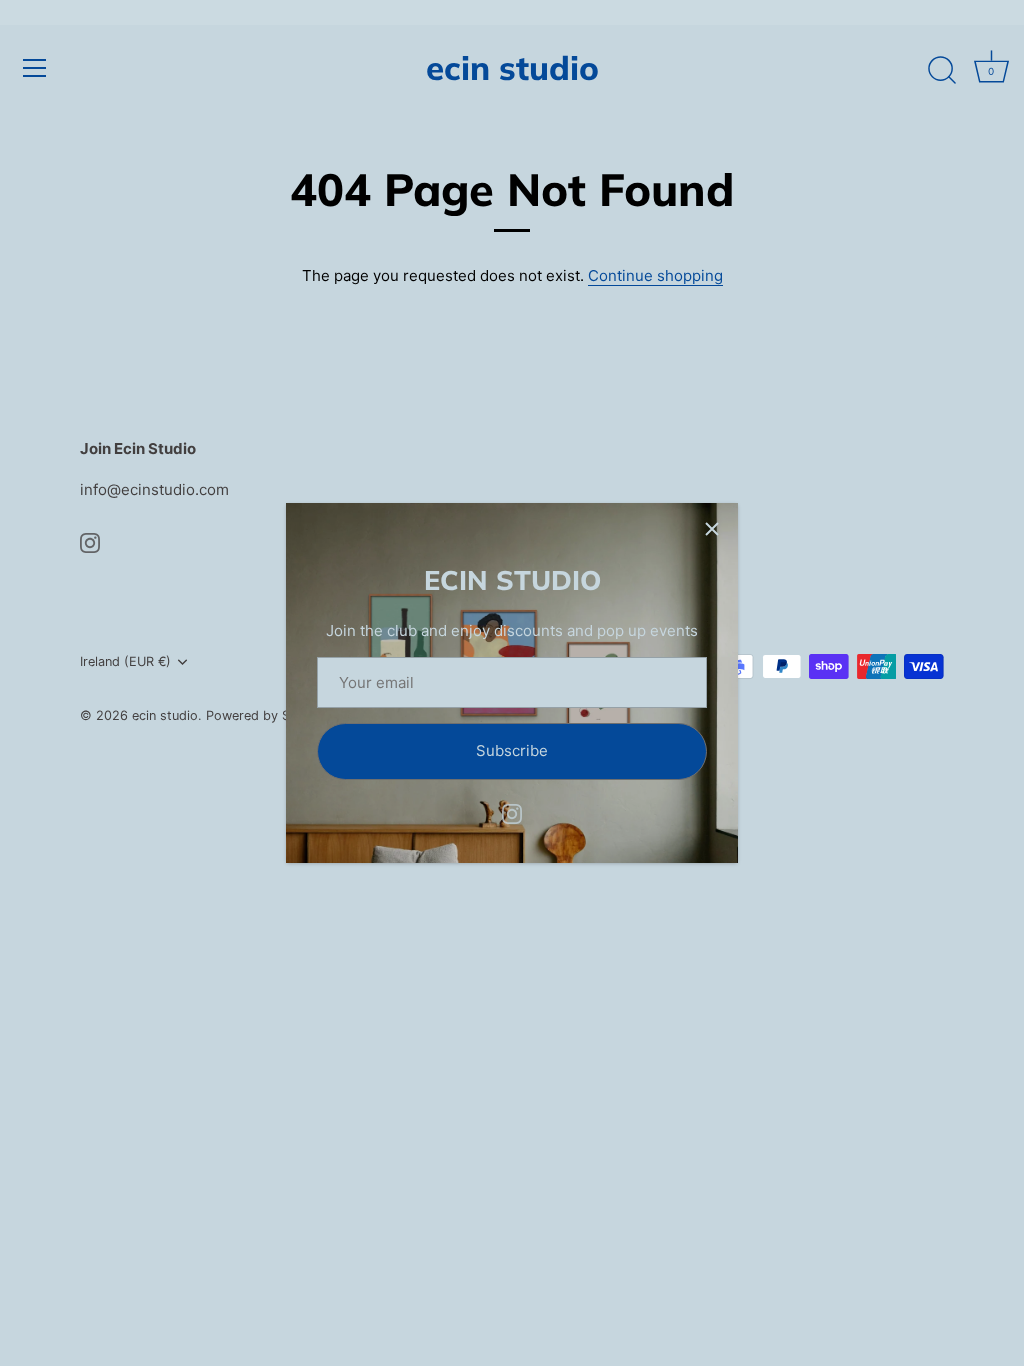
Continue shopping (655, 275)
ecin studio (512, 67)
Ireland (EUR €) (125, 661)
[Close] (712, 529)
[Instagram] (512, 812)
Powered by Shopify (267, 715)
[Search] (942, 71)
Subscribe (512, 750)
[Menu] (35, 68)
